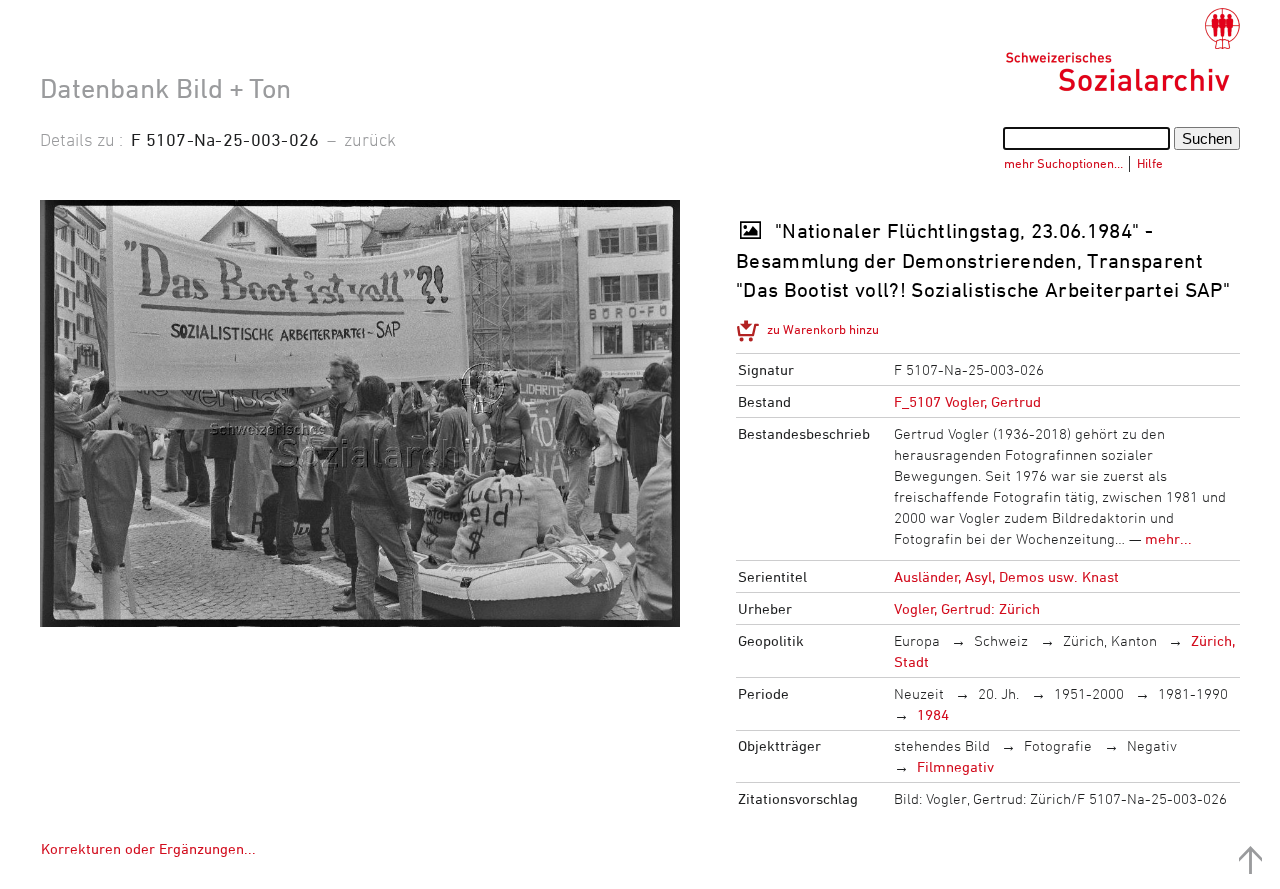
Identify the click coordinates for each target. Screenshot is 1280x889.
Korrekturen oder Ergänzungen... (148, 848)
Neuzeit (919, 693)
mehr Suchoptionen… (1063, 163)
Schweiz (1001, 640)
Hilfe (1150, 163)
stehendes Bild (942, 745)
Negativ (1152, 745)
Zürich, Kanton (1110, 640)
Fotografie (1058, 745)
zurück (370, 139)
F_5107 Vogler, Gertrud (967, 401)
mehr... (1168, 538)
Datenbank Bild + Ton (165, 88)
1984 (933, 714)
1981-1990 (1193, 693)
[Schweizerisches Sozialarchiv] (1122, 50)
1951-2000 (1089, 693)
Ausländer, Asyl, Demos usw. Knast (1006, 576)
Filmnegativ (955, 766)
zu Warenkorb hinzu (823, 329)
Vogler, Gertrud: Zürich (967, 608)
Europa (917, 640)
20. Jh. (998, 693)
